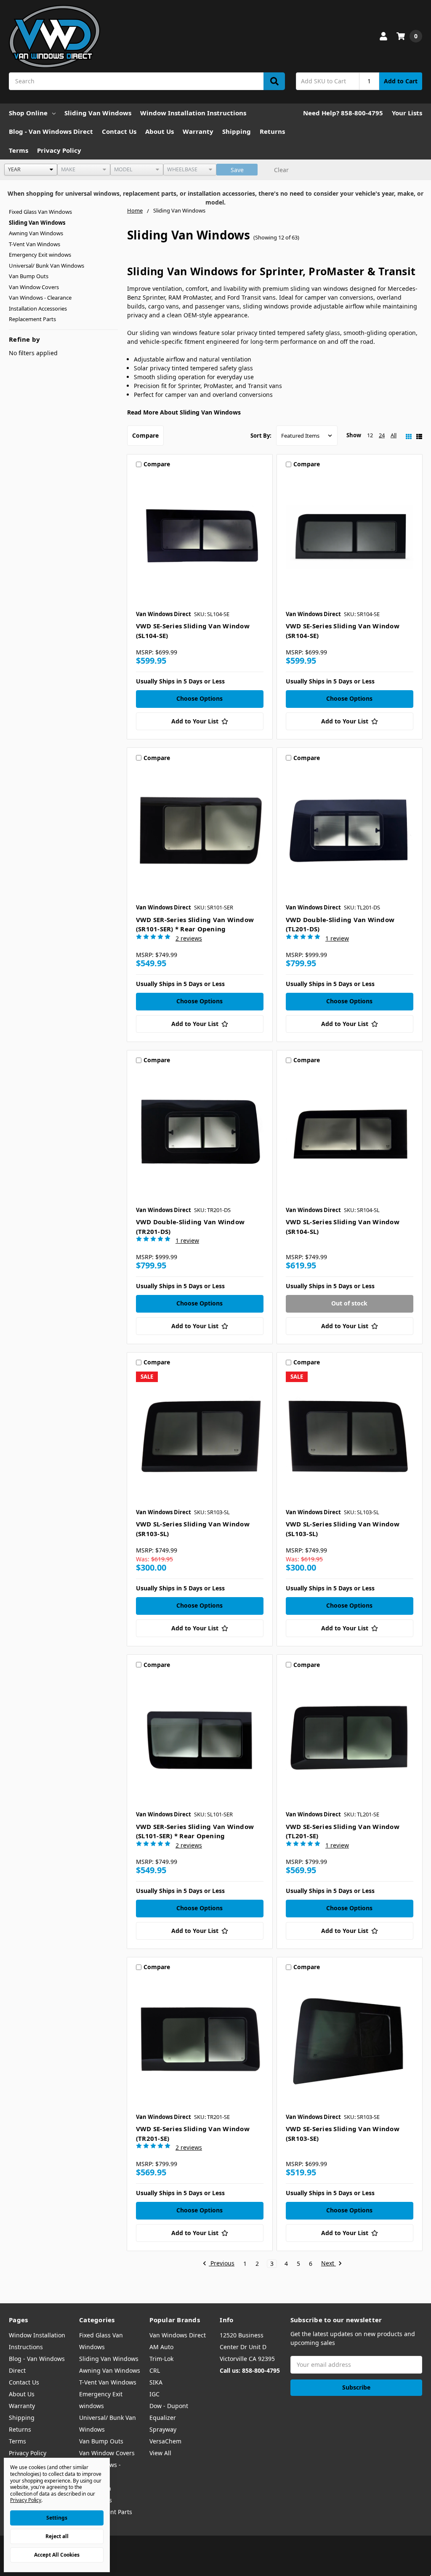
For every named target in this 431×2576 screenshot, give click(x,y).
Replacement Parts (32, 319)
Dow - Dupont (169, 2406)
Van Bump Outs (29, 276)
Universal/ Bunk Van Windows (47, 266)
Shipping (237, 131)
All (394, 435)
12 (370, 435)
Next (329, 2264)
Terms (19, 150)
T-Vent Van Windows (35, 244)
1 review (337, 938)
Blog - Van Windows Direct (51, 131)
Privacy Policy (59, 150)
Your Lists (407, 113)
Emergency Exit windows (40, 255)
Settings (57, 2518)
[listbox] (31, 170)
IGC (154, 2394)
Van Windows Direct (178, 2335)
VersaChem (165, 2441)
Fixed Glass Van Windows (40, 212)
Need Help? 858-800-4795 (343, 113)
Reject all (57, 2536)
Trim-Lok (161, 2359)
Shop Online (28, 113)
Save (237, 170)
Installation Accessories (38, 308)
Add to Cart (401, 81)
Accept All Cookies (57, 2555)
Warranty (198, 131)
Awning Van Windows (36, 233)
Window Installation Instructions (193, 113)
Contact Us (119, 131)
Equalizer (163, 2418)
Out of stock (349, 1303)
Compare (145, 435)
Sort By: (261, 436)
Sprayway (163, 2429)
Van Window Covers (34, 287)
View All (160, 2453)
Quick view (200, 539)
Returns (272, 131)
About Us (160, 131)
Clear (281, 170)
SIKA (156, 2382)
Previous (222, 2264)
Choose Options (200, 698)
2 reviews (189, 938)
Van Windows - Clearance (40, 298)
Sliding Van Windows (98, 113)
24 (382, 435)
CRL (155, 2370)
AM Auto (161, 2347)
